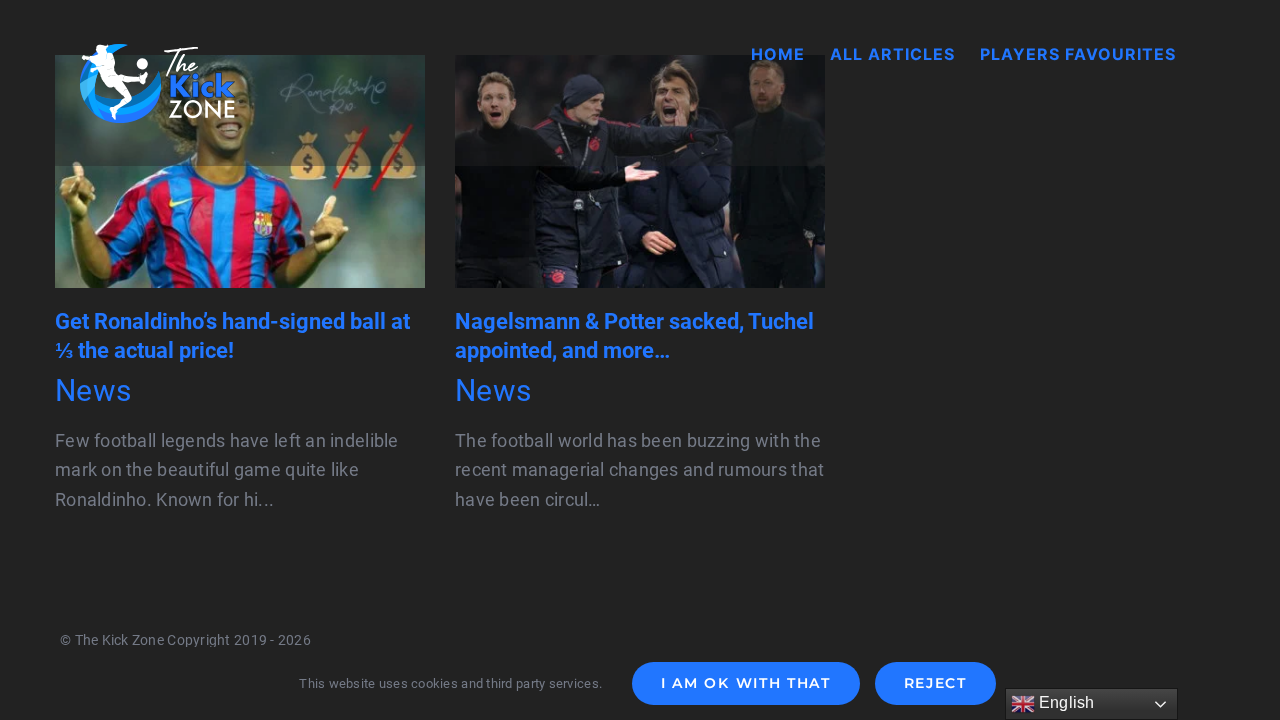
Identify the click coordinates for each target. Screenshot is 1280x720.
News (93, 390)
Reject (935, 683)
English (1065, 702)
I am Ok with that (746, 683)
